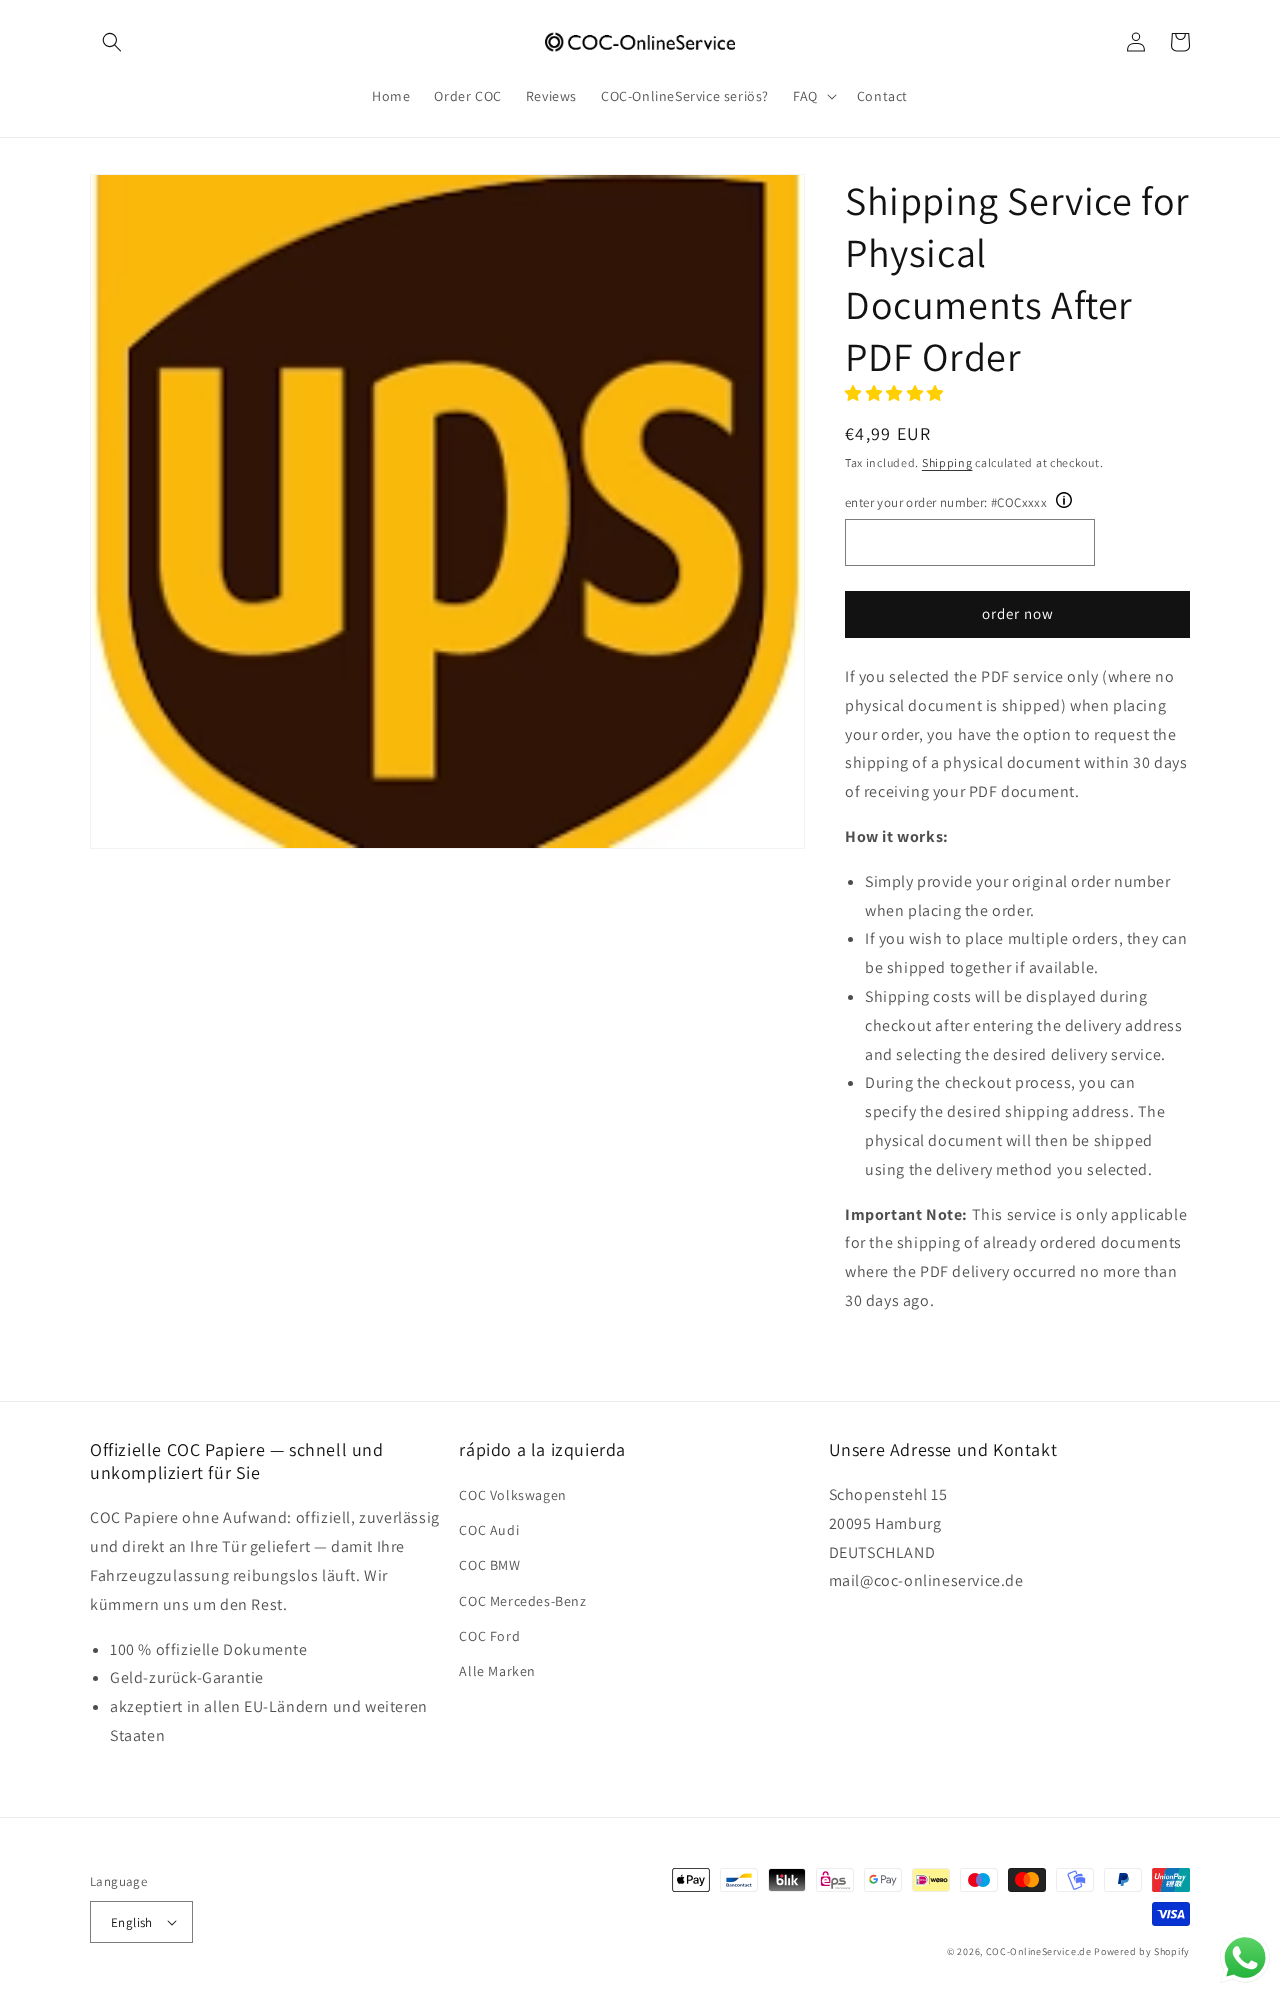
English (132, 1922)
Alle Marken (497, 1671)
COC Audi (489, 1530)
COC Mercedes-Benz (522, 1601)
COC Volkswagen (512, 1495)
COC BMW (489, 1565)
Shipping (947, 462)
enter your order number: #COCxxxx (946, 502)
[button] (112, 42)
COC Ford (489, 1636)
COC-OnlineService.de (1039, 1951)
